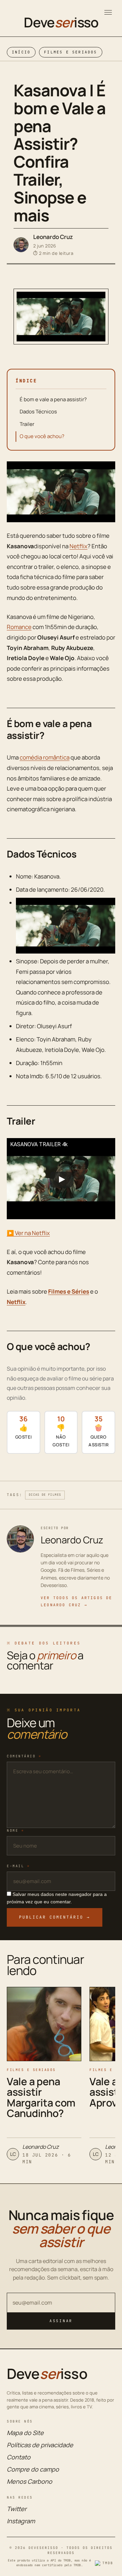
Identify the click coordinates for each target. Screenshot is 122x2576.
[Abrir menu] (108, 12)
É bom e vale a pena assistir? (53, 399)
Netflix (78, 546)
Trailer (27, 424)
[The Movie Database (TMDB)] (105, 2563)
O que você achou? (42, 436)
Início (21, 52)
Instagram (21, 2521)
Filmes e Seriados (70, 52)
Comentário (24, 1756)
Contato (19, 2457)
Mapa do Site (25, 2433)
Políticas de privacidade (40, 2445)
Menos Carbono (29, 2481)
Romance (19, 627)
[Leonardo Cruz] (21, 245)
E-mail (18, 1866)
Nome (15, 1831)
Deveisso (61, 22)
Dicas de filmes (45, 1495)
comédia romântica (45, 757)
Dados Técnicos (38, 412)
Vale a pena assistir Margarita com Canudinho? (41, 2097)
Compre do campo (33, 2469)
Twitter (17, 2509)
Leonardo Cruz (53, 237)
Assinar (61, 2321)
